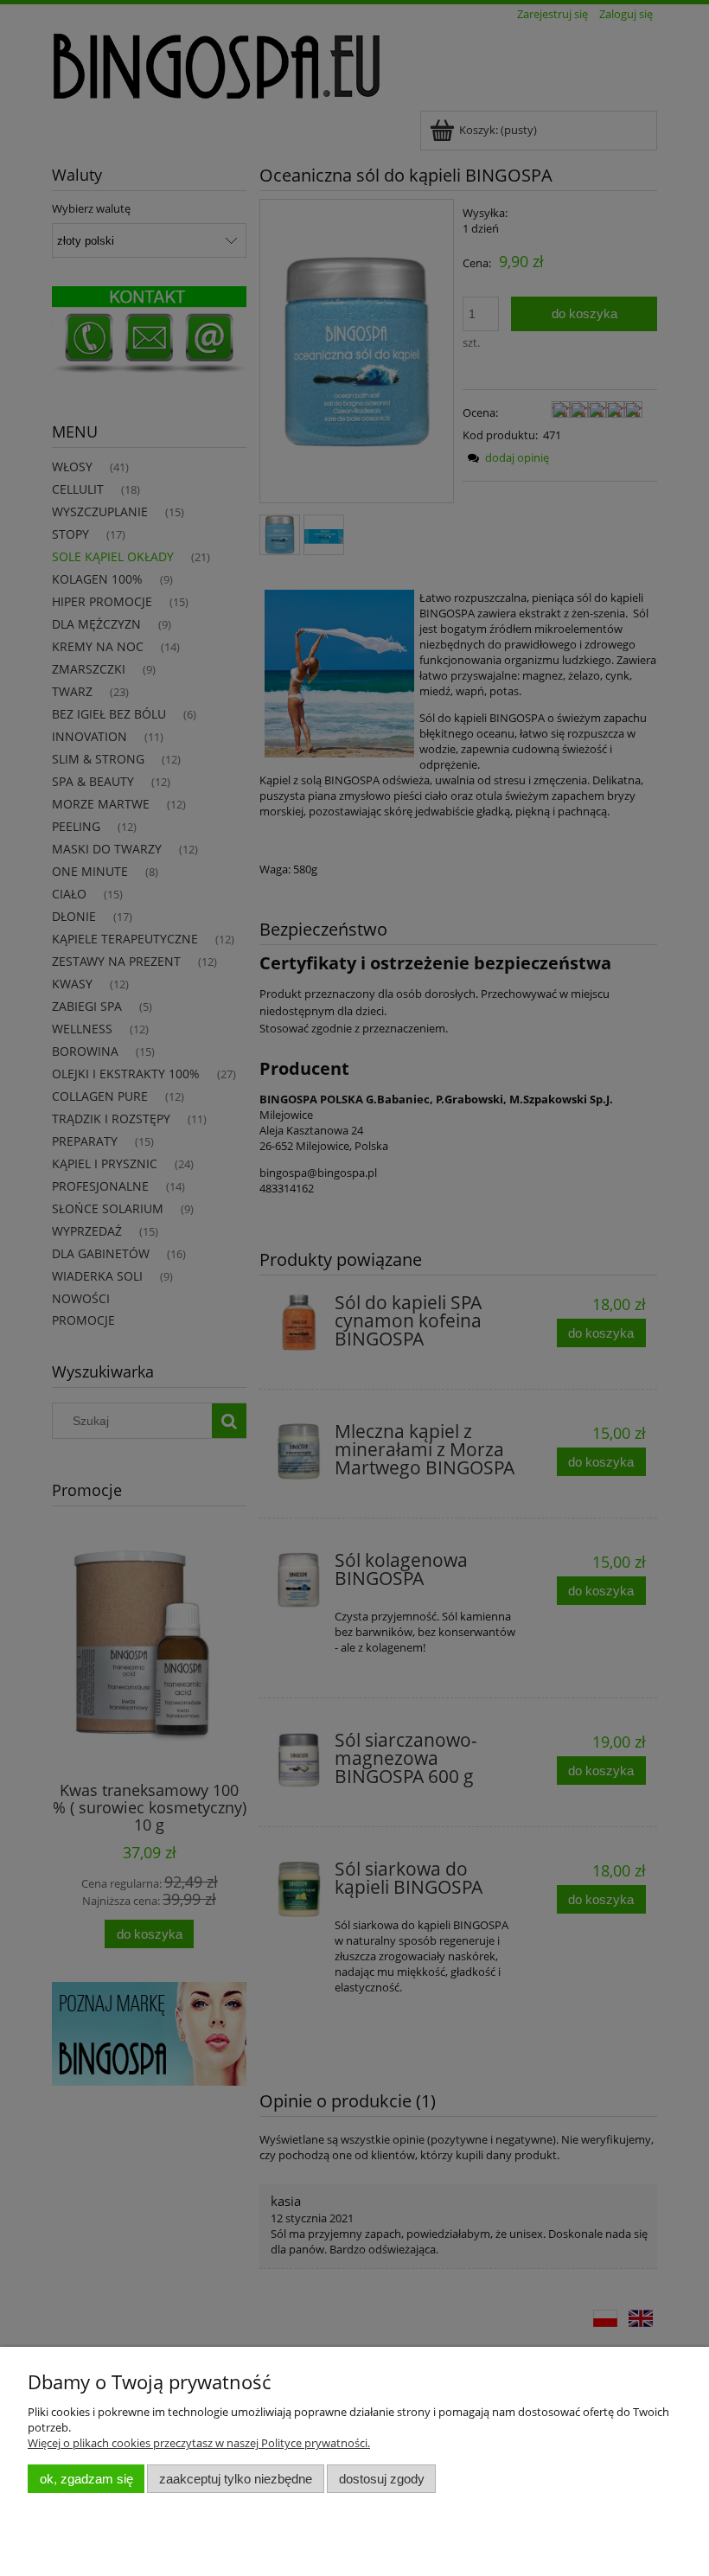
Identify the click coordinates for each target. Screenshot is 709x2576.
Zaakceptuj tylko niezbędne (236, 2479)
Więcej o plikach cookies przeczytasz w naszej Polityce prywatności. (199, 2443)
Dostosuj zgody (382, 2479)
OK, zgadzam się (86, 2479)
